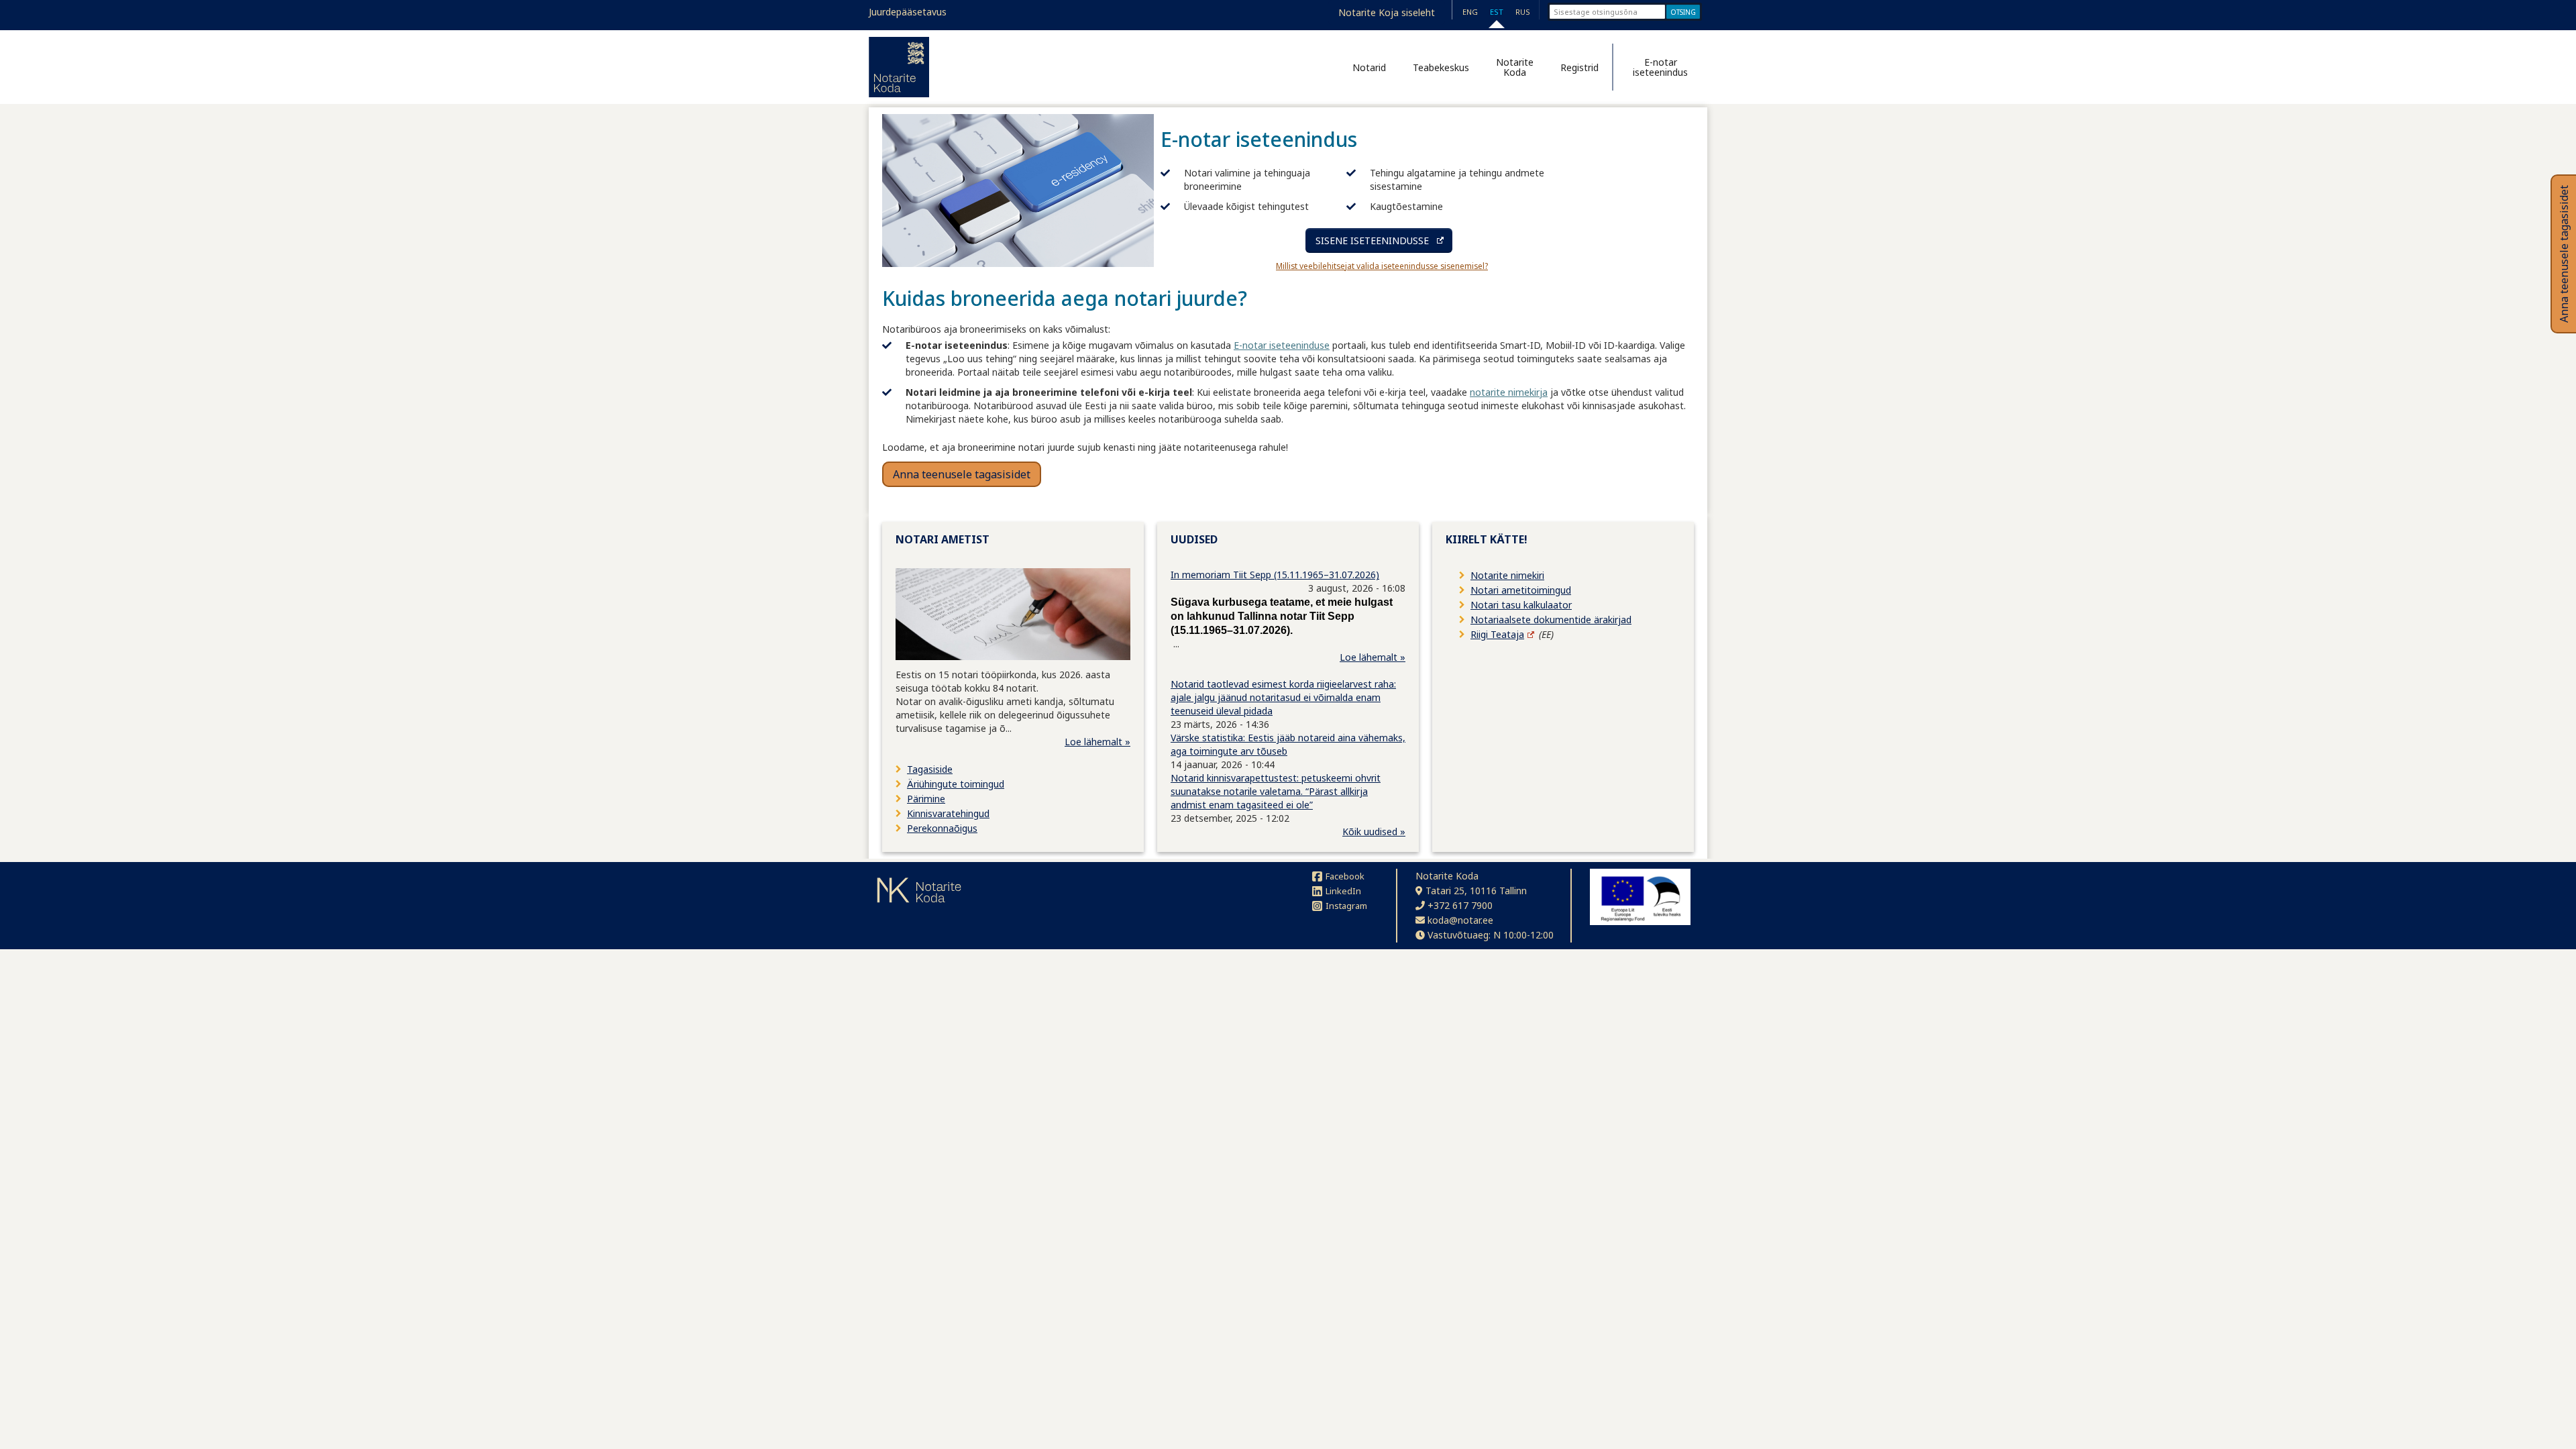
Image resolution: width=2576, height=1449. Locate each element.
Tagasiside (930, 769)
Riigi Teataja (1497, 634)
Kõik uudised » (1374, 831)
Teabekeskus (1441, 67)
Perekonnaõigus (942, 828)
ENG (1470, 12)
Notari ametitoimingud (1521, 590)
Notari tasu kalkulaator (1521, 605)
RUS (1523, 12)
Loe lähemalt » (1097, 742)
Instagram (1346, 906)
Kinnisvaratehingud (948, 813)
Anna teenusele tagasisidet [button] (962, 474)
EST (1497, 12)
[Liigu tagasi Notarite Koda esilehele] (899, 67)
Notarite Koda (1515, 67)
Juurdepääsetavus (908, 12)
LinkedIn (1343, 891)
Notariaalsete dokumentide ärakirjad (1551, 620)
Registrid (1579, 67)
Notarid (1369, 67)
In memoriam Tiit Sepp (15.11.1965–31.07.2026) (1275, 575)
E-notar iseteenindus (1660, 67)
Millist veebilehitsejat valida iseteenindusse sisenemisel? (1382, 266)
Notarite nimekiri (1507, 575)
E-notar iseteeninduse (1282, 345)
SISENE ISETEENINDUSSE (1372, 240)
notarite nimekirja (1509, 392)
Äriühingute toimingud (956, 784)
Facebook (1345, 876)
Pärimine (926, 799)
